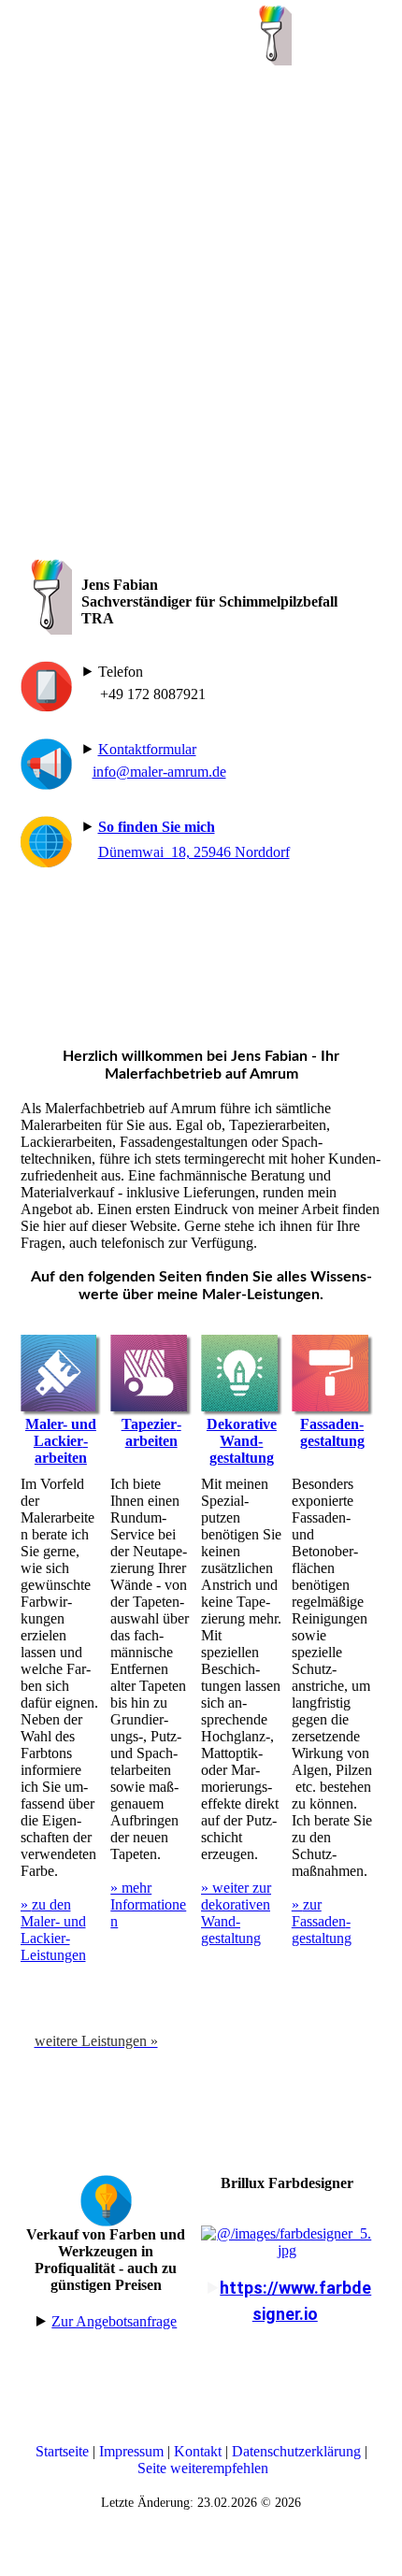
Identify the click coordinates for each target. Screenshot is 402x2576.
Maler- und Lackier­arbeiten (61, 1441)
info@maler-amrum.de (159, 772)
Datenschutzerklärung (296, 2451)
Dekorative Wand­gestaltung (242, 1441)
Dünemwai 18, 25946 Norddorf (194, 852)
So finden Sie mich (157, 827)
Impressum (131, 2451)
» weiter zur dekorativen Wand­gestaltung (236, 1913)
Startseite (64, 2451)
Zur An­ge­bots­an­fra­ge (114, 2321)
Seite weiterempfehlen (203, 2468)
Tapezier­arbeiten (151, 1432)
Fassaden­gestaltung (332, 1432)
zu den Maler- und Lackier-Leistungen (53, 1930)
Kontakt (198, 2451)
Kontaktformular (147, 749)
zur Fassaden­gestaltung (322, 1921)
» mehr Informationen (148, 1904)
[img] (271, 33)
